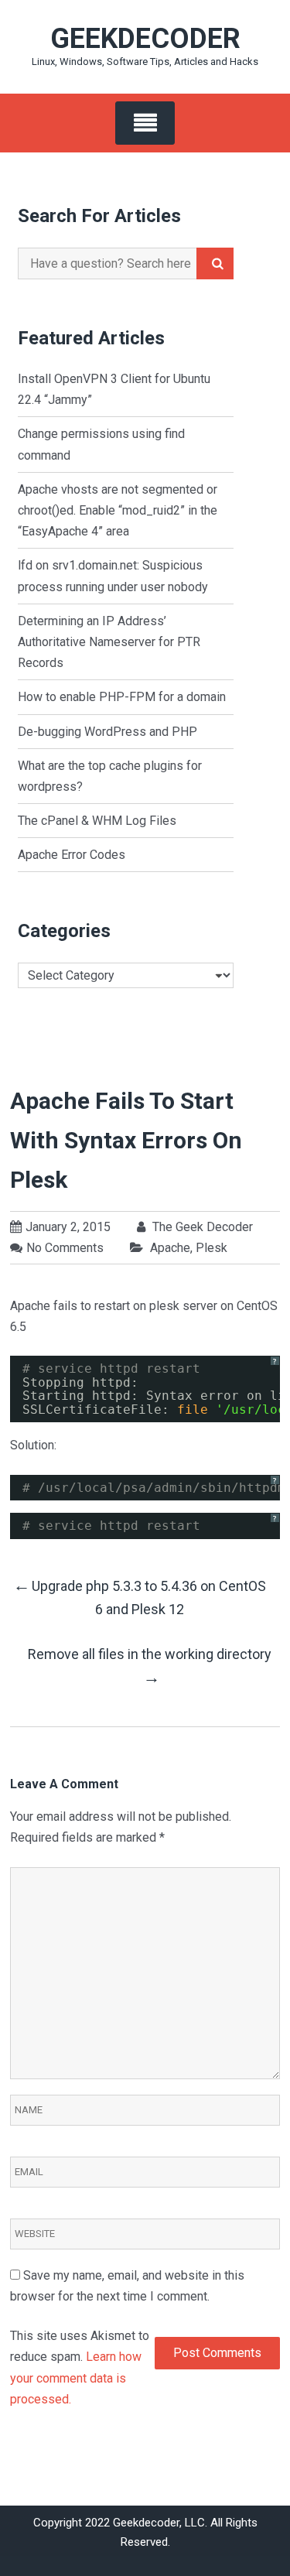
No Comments (65, 1248)
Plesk (212, 1248)
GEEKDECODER (145, 39)
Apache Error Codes (72, 855)
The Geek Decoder (201, 1227)
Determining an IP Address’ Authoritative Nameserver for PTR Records (109, 642)
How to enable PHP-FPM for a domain (122, 697)
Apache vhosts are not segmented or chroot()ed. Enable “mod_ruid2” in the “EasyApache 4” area (118, 510)
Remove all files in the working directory (151, 1666)
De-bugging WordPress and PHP (107, 732)
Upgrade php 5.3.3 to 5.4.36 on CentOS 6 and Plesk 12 (140, 1597)
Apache (170, 1248)
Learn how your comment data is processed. (76, 2378)
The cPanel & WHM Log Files (97, 821)
